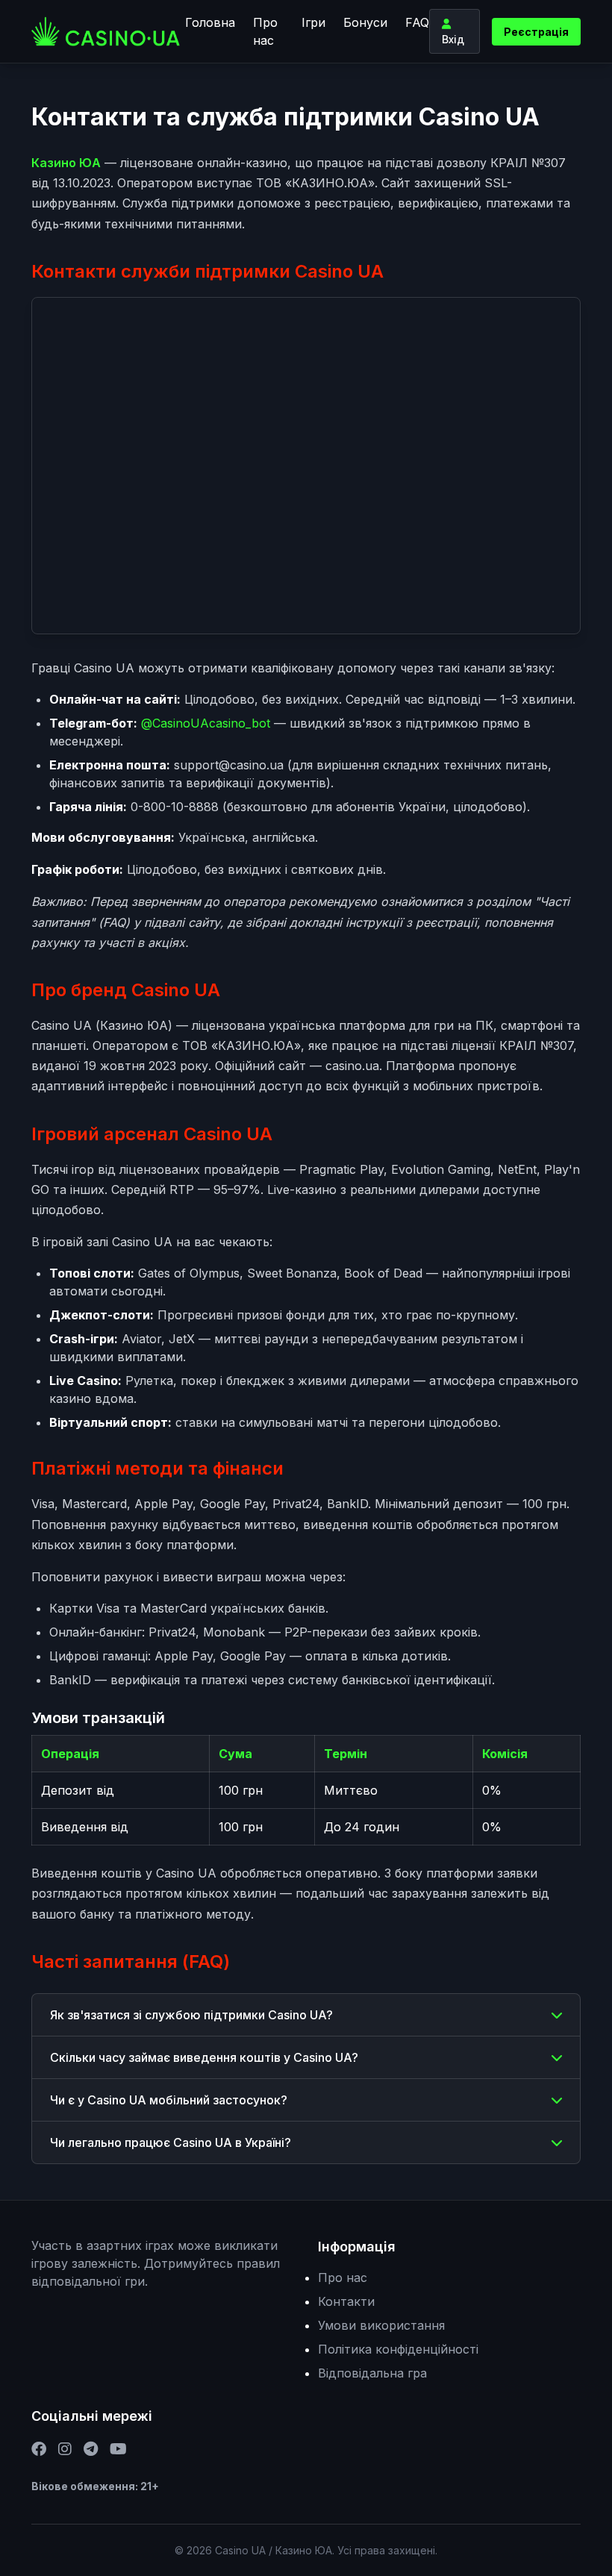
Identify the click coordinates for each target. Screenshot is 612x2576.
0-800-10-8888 (175, 807)
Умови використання (381, 2325)
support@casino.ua (229, 765)
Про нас (265, 31)
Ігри (313, 22)
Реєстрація (536, 32)
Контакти (346, 2301)
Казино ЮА (66, 163)
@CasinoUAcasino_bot (206, 723)
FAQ (417, 22)
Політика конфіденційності (398, 2349)
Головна (210, 22)
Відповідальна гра (372, 2373)
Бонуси (365, 22)
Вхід (453, 39)
